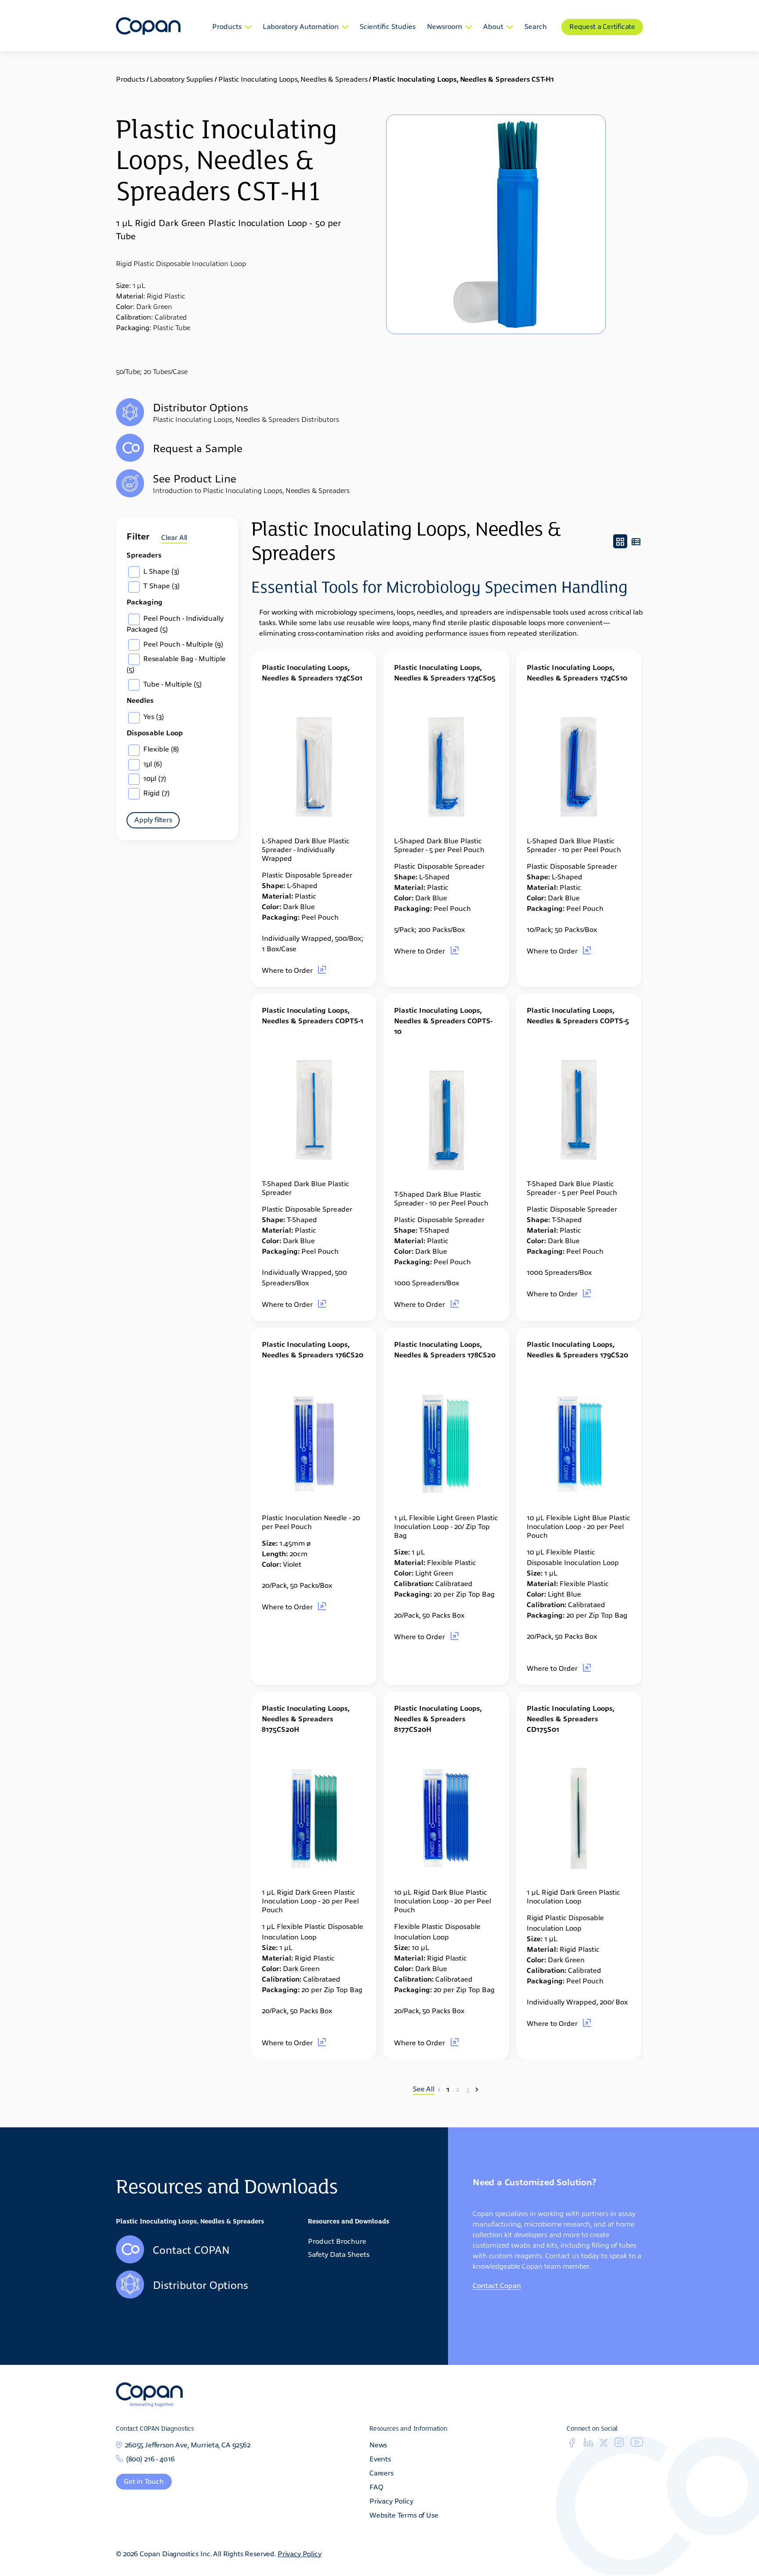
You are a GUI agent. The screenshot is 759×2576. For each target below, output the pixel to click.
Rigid (155, 792)
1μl (152, 763)
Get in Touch (144, 2481)
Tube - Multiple (172, 684)
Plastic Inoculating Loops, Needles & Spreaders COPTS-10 (443, 1020)
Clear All (174, 537)
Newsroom (445, 26)
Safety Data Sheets (339, 2254)
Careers (381, 2472)
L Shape (160, 571)
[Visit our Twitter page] (604, 2443)
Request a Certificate (602, 26)
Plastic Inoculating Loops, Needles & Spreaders (293, 79)
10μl (154, 778)
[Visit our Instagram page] (619, 2444)
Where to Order (288, 970)
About (493, 26)
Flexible (160, 748)
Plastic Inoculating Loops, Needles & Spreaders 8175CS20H (305, 1718)
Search (536, 26)
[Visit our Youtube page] (637, 2443)
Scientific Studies (388, 26)
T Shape (161, 585)
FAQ (376, 2486)
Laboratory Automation (301, 26)
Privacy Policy (391, 2500)
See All (424, 2089)
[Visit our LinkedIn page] (588, 2444)
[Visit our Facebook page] (572, 2444)
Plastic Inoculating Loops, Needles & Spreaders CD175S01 (570, 1718)
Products (227, 26)
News (378, 2444)
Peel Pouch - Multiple (182, 644)
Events (380, 2458)
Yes (153, 716)
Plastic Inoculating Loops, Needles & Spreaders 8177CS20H (438, 1718)
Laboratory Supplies (181, 79)
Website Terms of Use (404, 2515)
